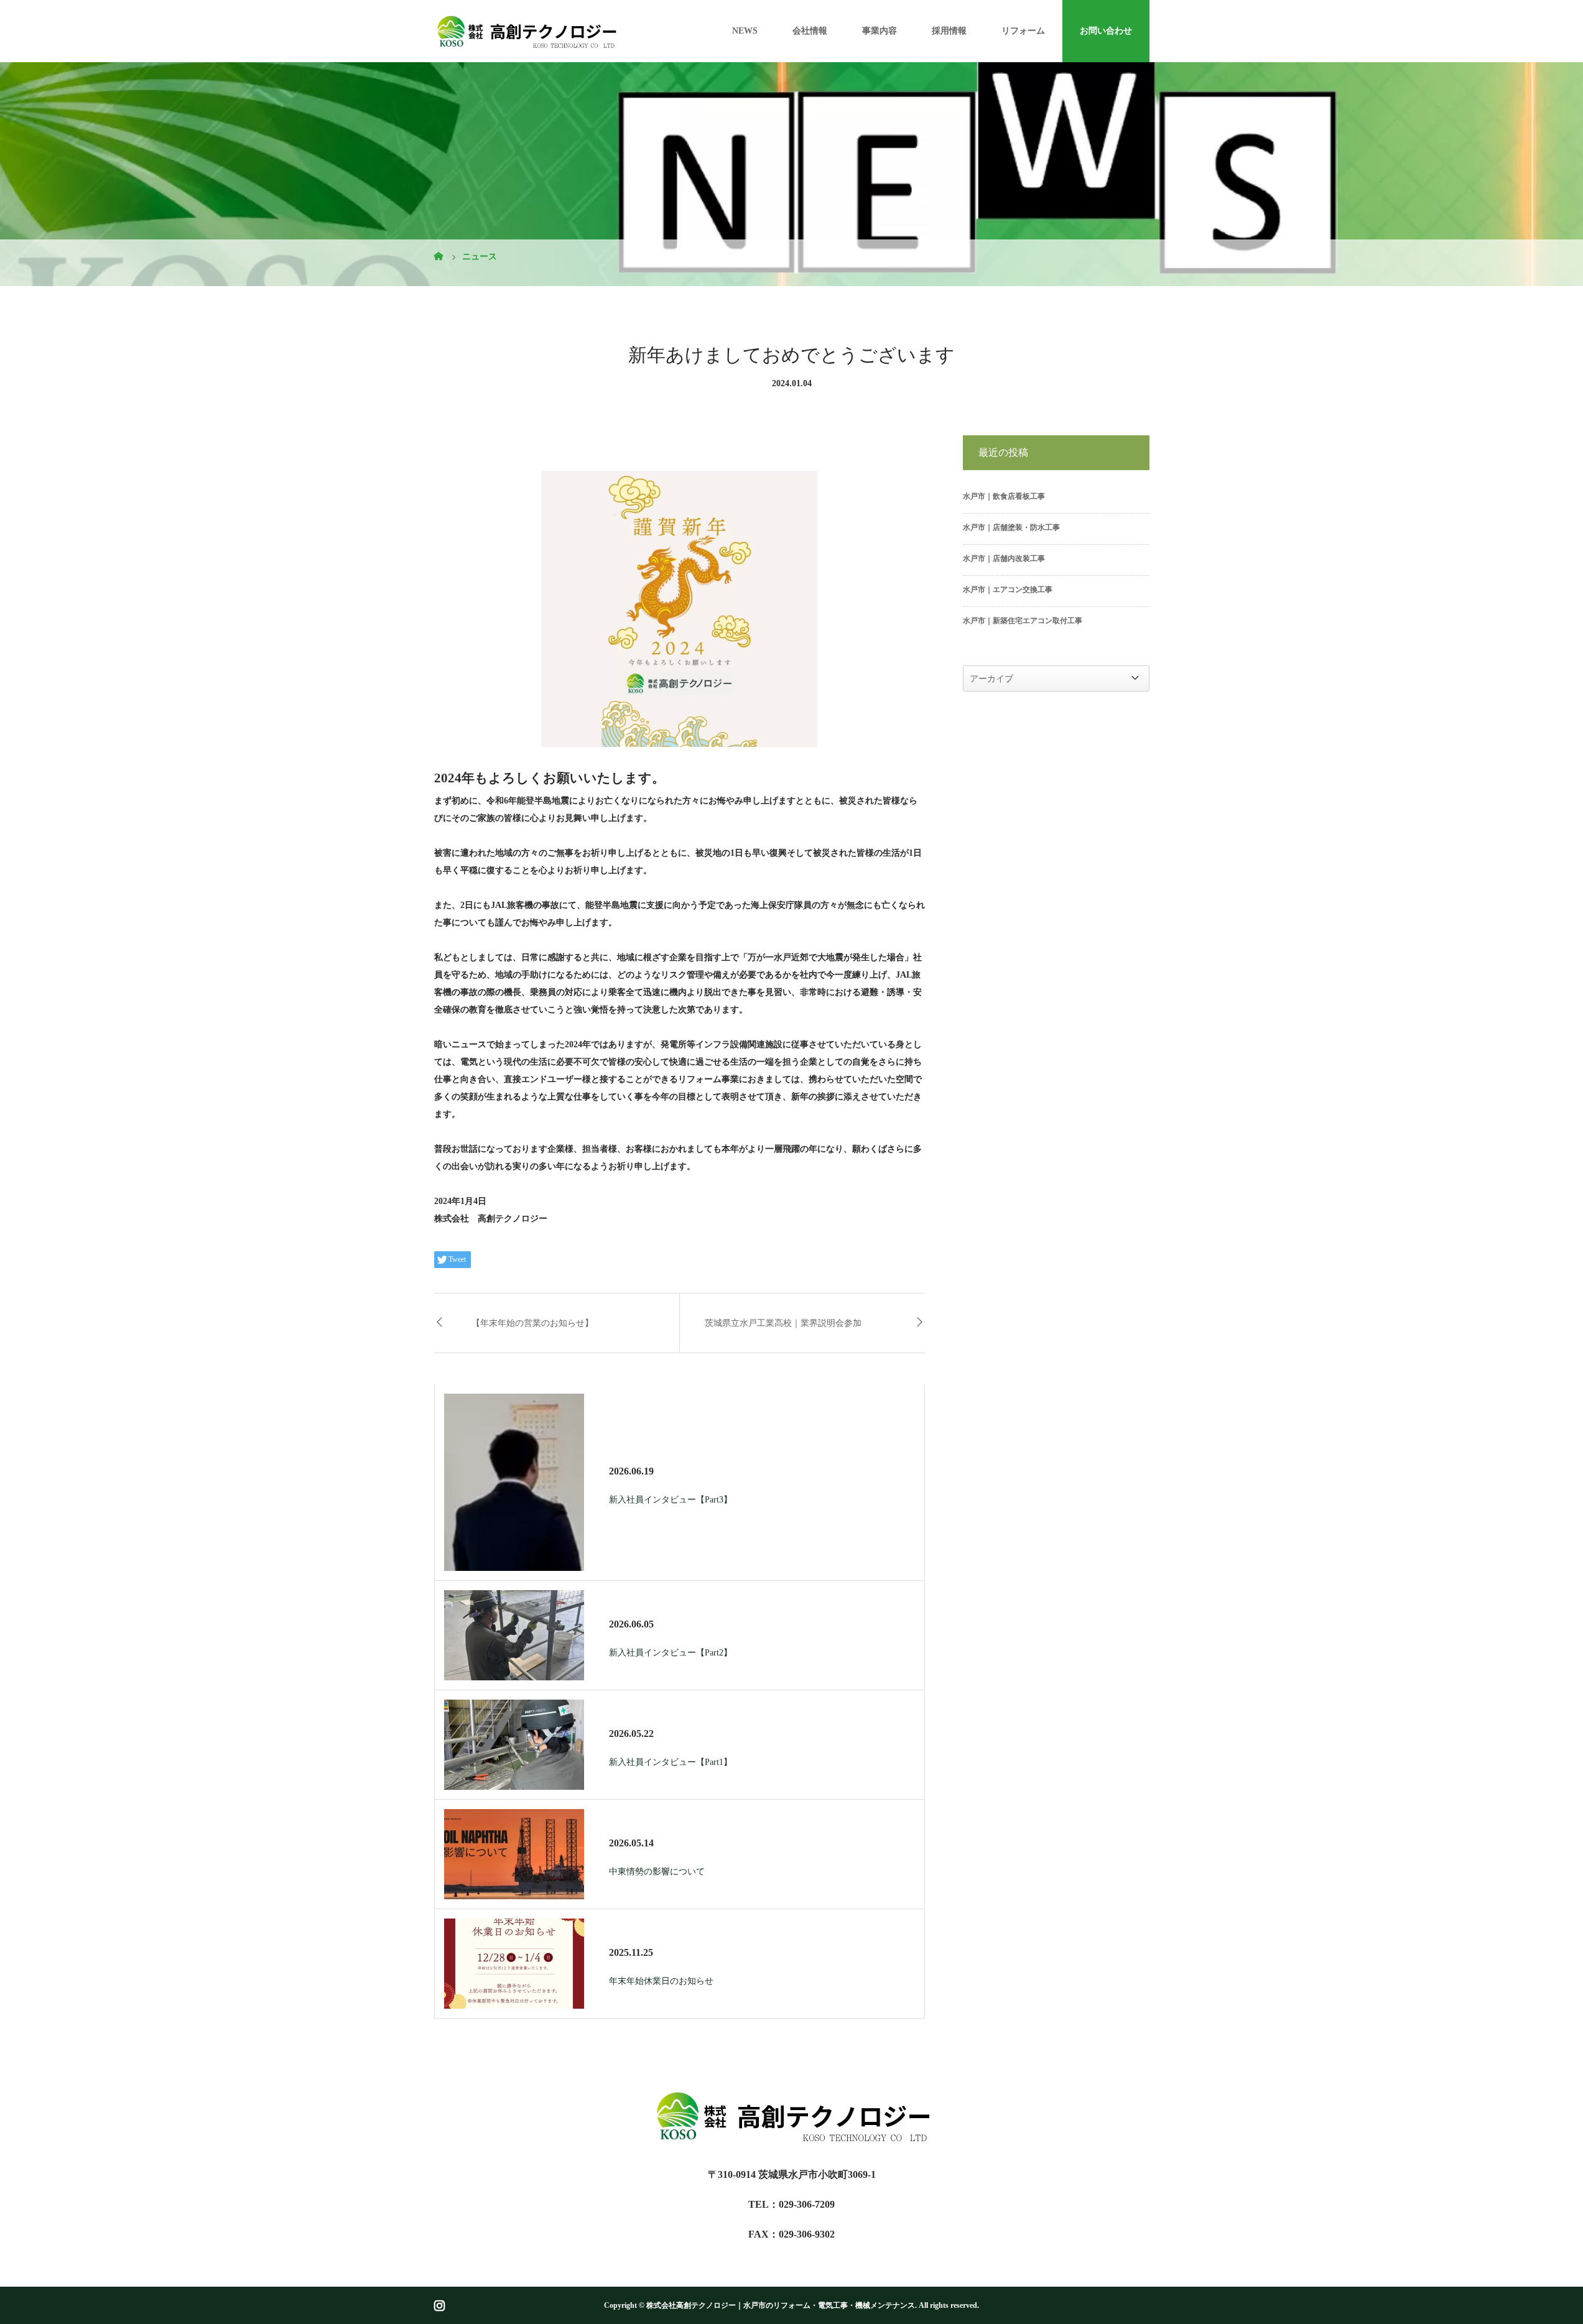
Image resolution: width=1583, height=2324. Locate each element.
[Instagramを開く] (439, 2306)
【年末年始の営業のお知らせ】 (532, 1323)
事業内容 (880, 31)
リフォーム (1023, 31)
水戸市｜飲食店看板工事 (1004, 496)
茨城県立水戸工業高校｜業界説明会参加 (783, 1323)
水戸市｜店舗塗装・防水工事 (1011, 527)
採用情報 (949, 31)
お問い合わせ (1106, 31)
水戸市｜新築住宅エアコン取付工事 (1023, 621)
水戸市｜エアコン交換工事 (1008, 590)
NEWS (745, 31)
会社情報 (810, 31)
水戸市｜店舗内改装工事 (1004, 558)
